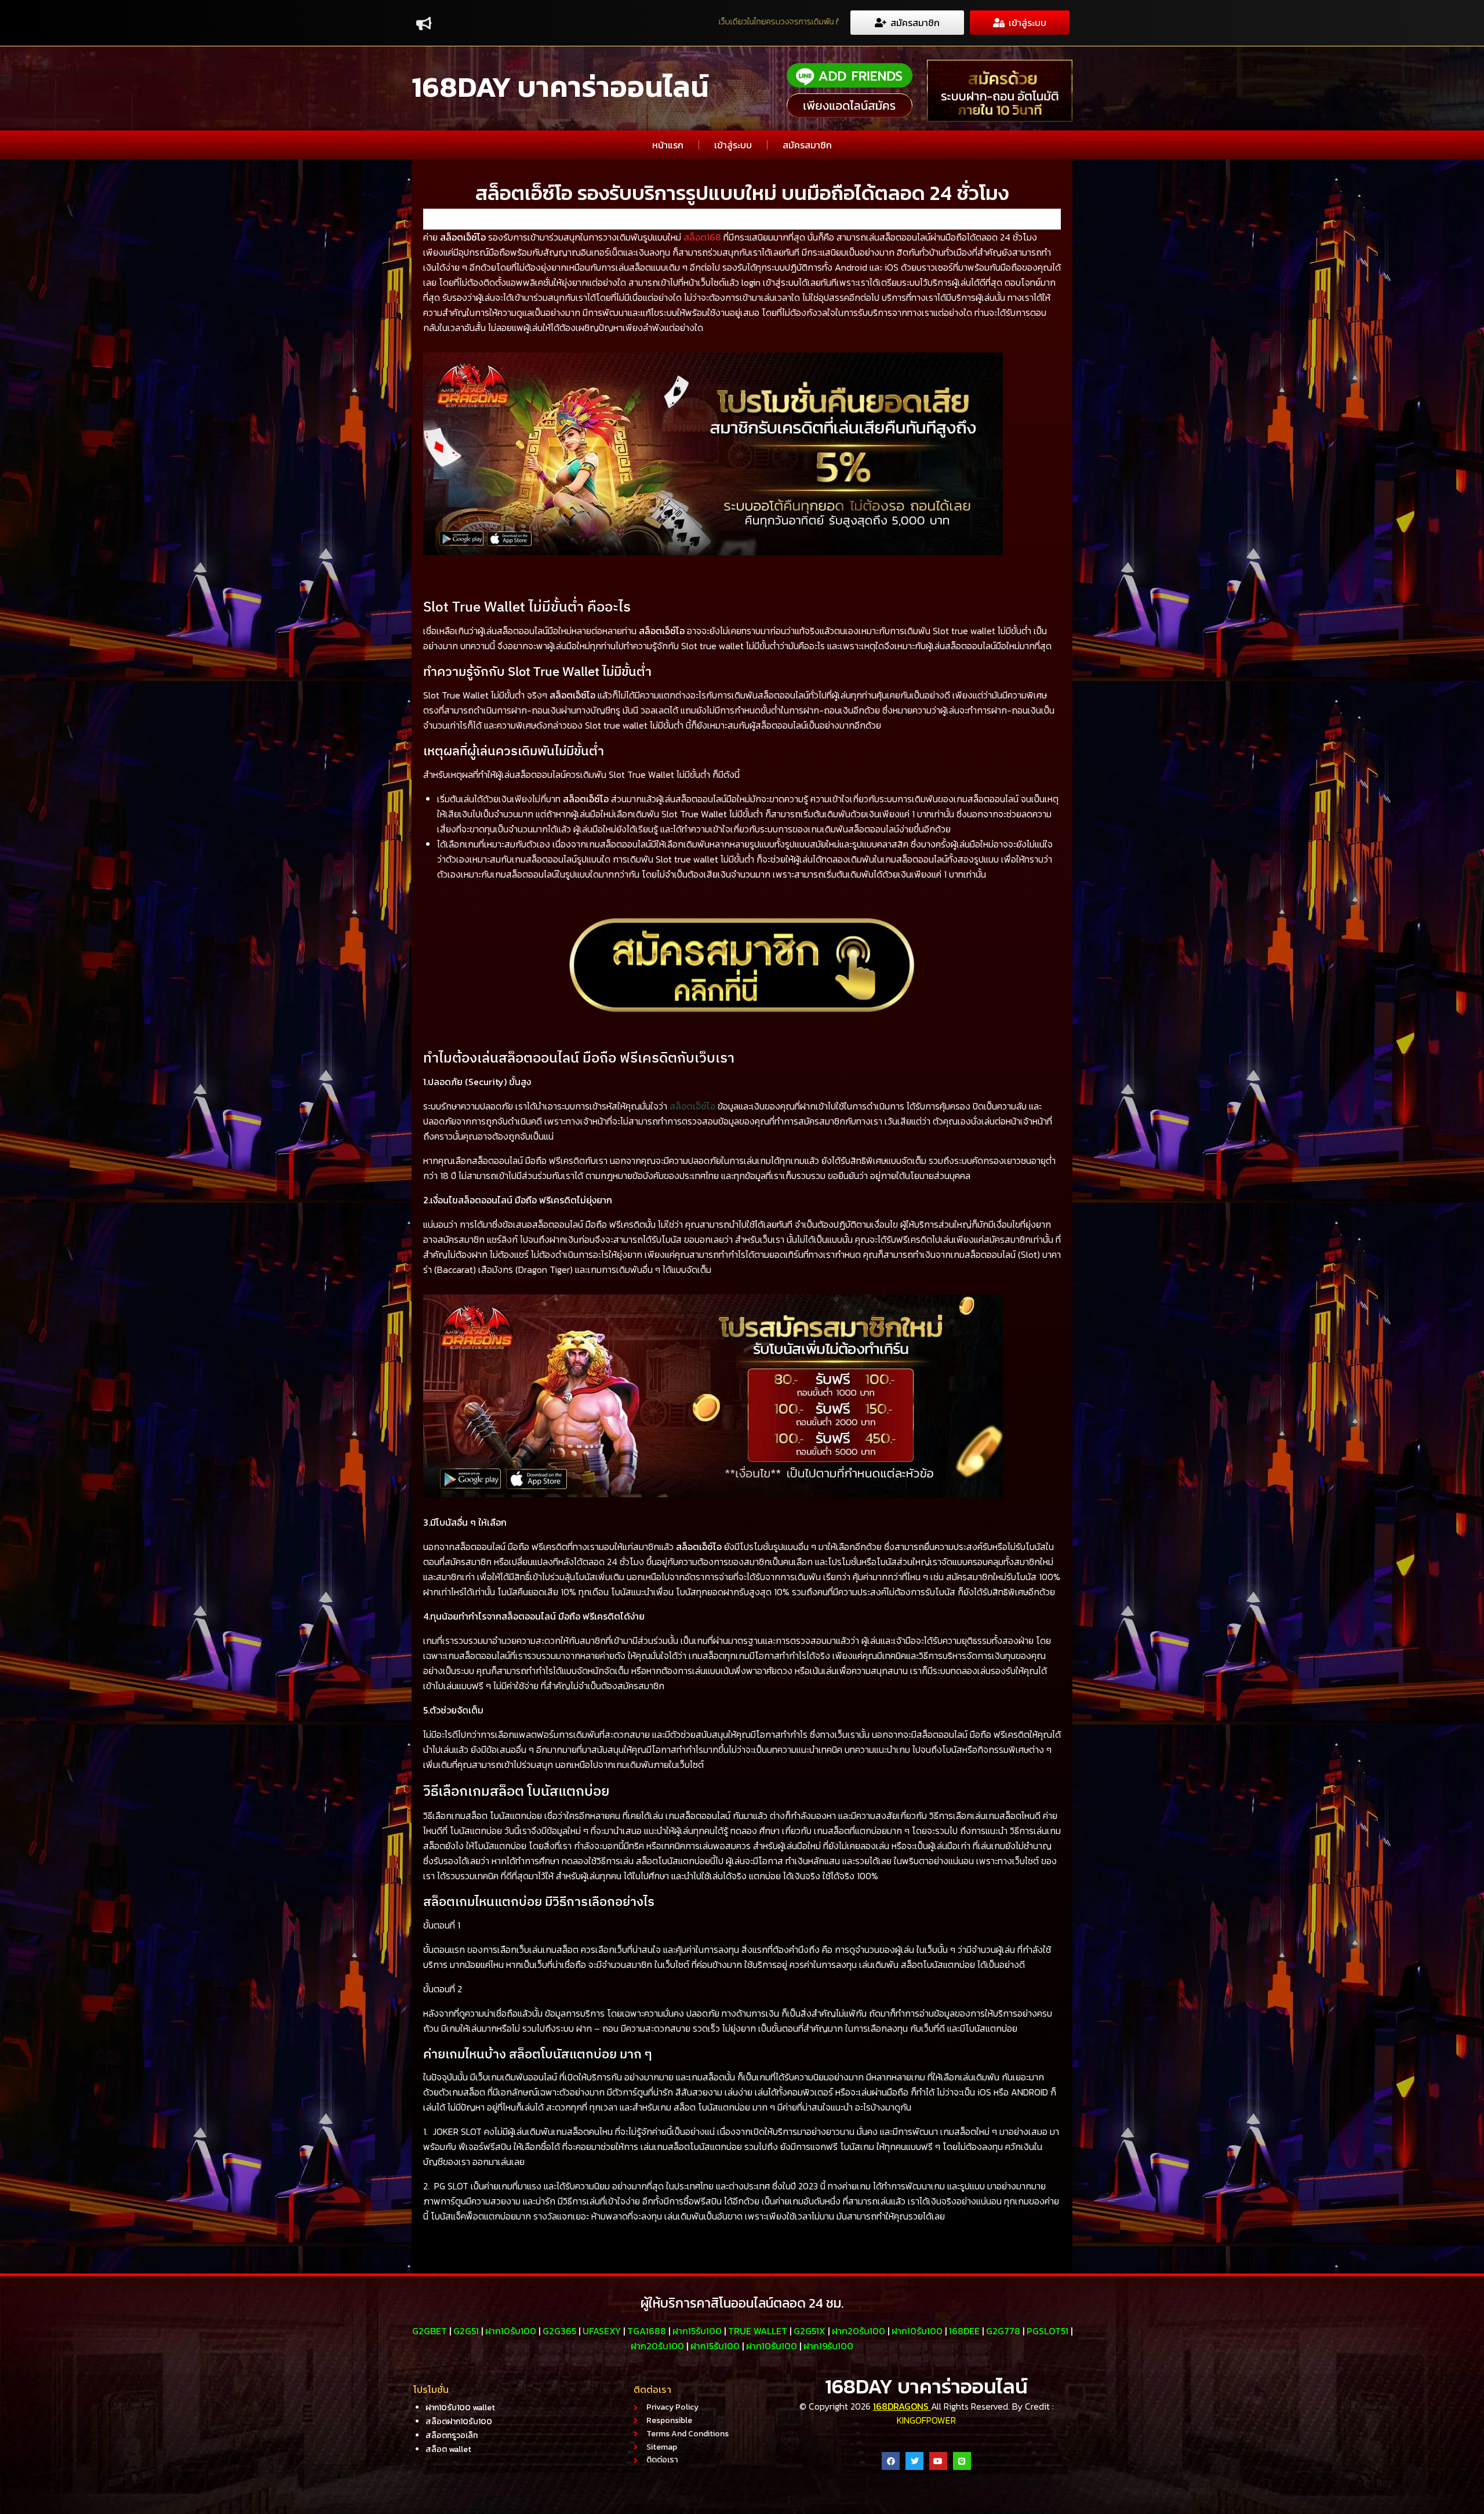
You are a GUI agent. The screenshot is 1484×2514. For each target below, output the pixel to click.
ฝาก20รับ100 (859, 2331)
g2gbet (430, 2331)
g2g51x (810, 2331)
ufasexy (602, 2331)
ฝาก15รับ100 (697, 2331)
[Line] (962, 2461)
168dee (964, 2331)
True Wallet (758, 2331)
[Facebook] (891, 2461)
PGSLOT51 (1047, 2331)
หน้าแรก (668, 145)
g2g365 (559, 2331)
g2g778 (1003, 2331)
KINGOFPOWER (926, 2420)
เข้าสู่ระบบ (733, 145)
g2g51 (466, 2331)
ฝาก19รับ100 (828, 2346)
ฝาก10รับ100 (511, 2331)
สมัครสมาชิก (807, 145)
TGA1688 (647, 2331)
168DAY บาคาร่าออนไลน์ (560, 87)
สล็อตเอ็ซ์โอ (692, 1106)
